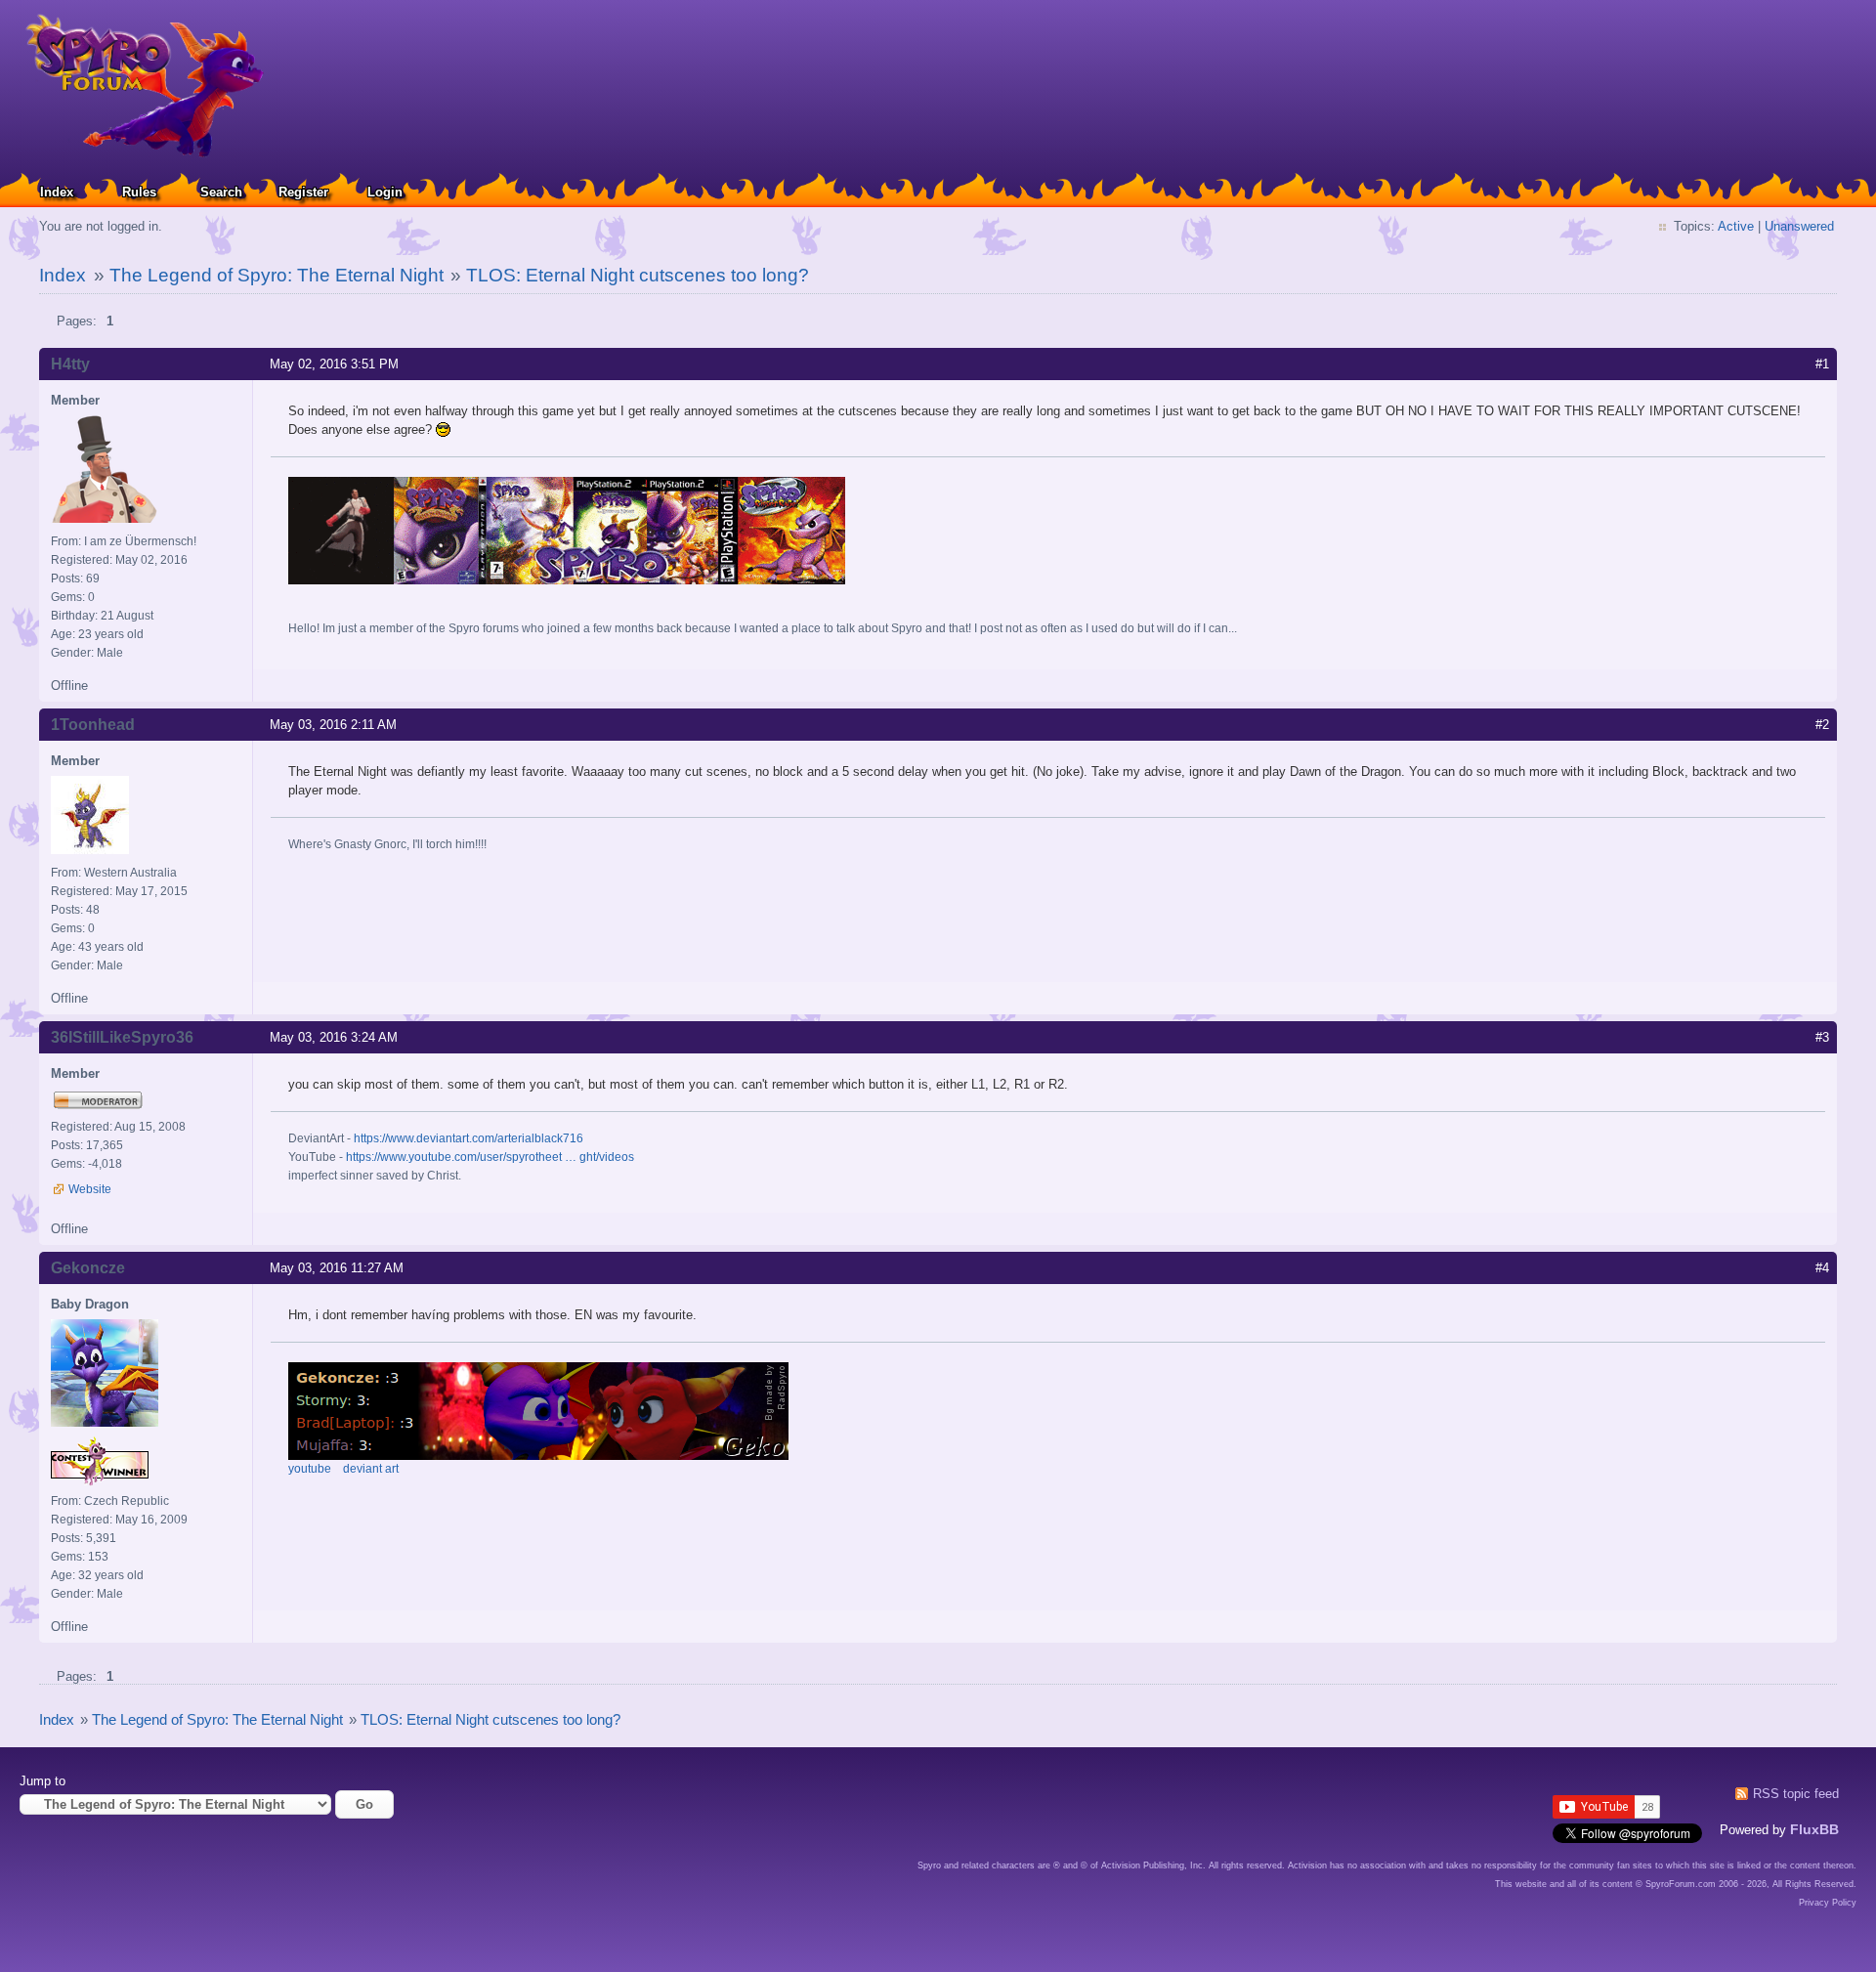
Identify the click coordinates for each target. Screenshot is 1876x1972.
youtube (310, 1469)
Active (1736, 226)
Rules (139, 192)
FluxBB (1814, 1829)
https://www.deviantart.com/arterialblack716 (469, 1138)
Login (385, 192)
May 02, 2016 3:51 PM (334, 364)
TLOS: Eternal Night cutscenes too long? (638, 275)
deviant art (371, 1469)
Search (221, 192)
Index (57, 192)
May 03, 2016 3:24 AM (334, 1037)
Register (303, 192)
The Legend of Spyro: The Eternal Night (277, 275)
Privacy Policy (1828, 1903)
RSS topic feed (1796, 1794)
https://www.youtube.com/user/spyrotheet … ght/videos (490, 1157)
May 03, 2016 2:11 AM (333, 725)
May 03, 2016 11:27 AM (337, 1268)
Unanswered (1799, 226)
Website (90, 1189)
